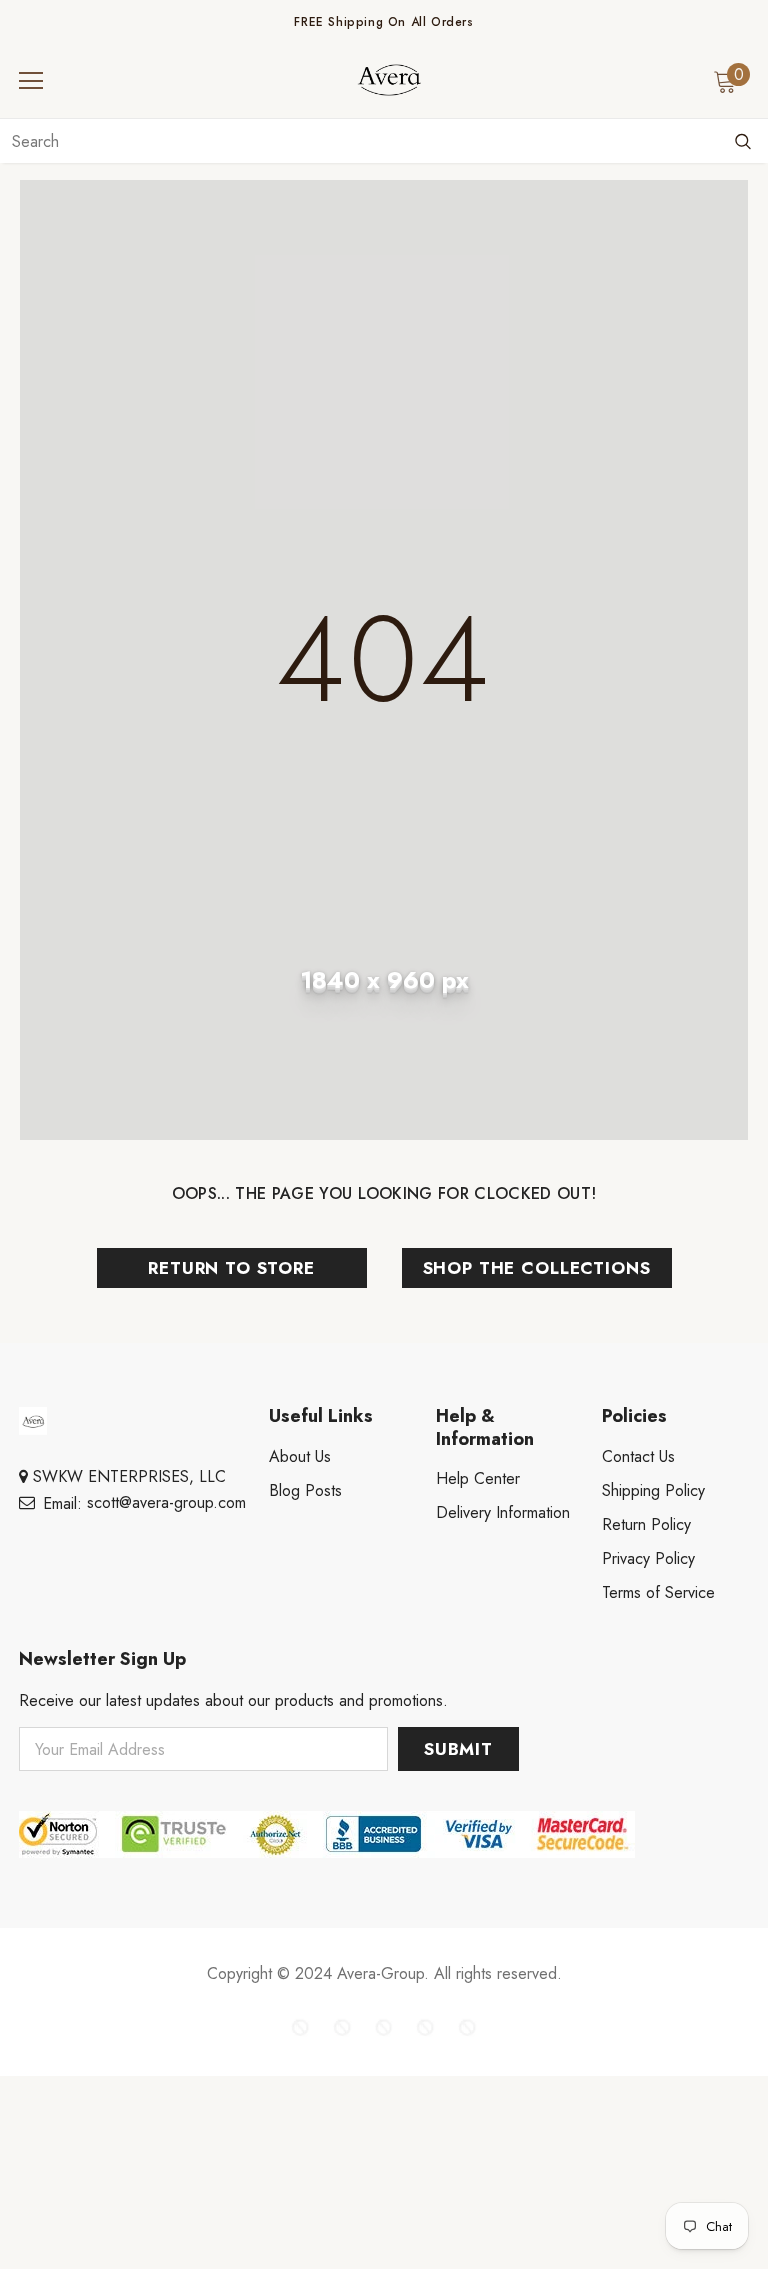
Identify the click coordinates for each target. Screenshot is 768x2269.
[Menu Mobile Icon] (31, 81)
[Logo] (389, 80)
